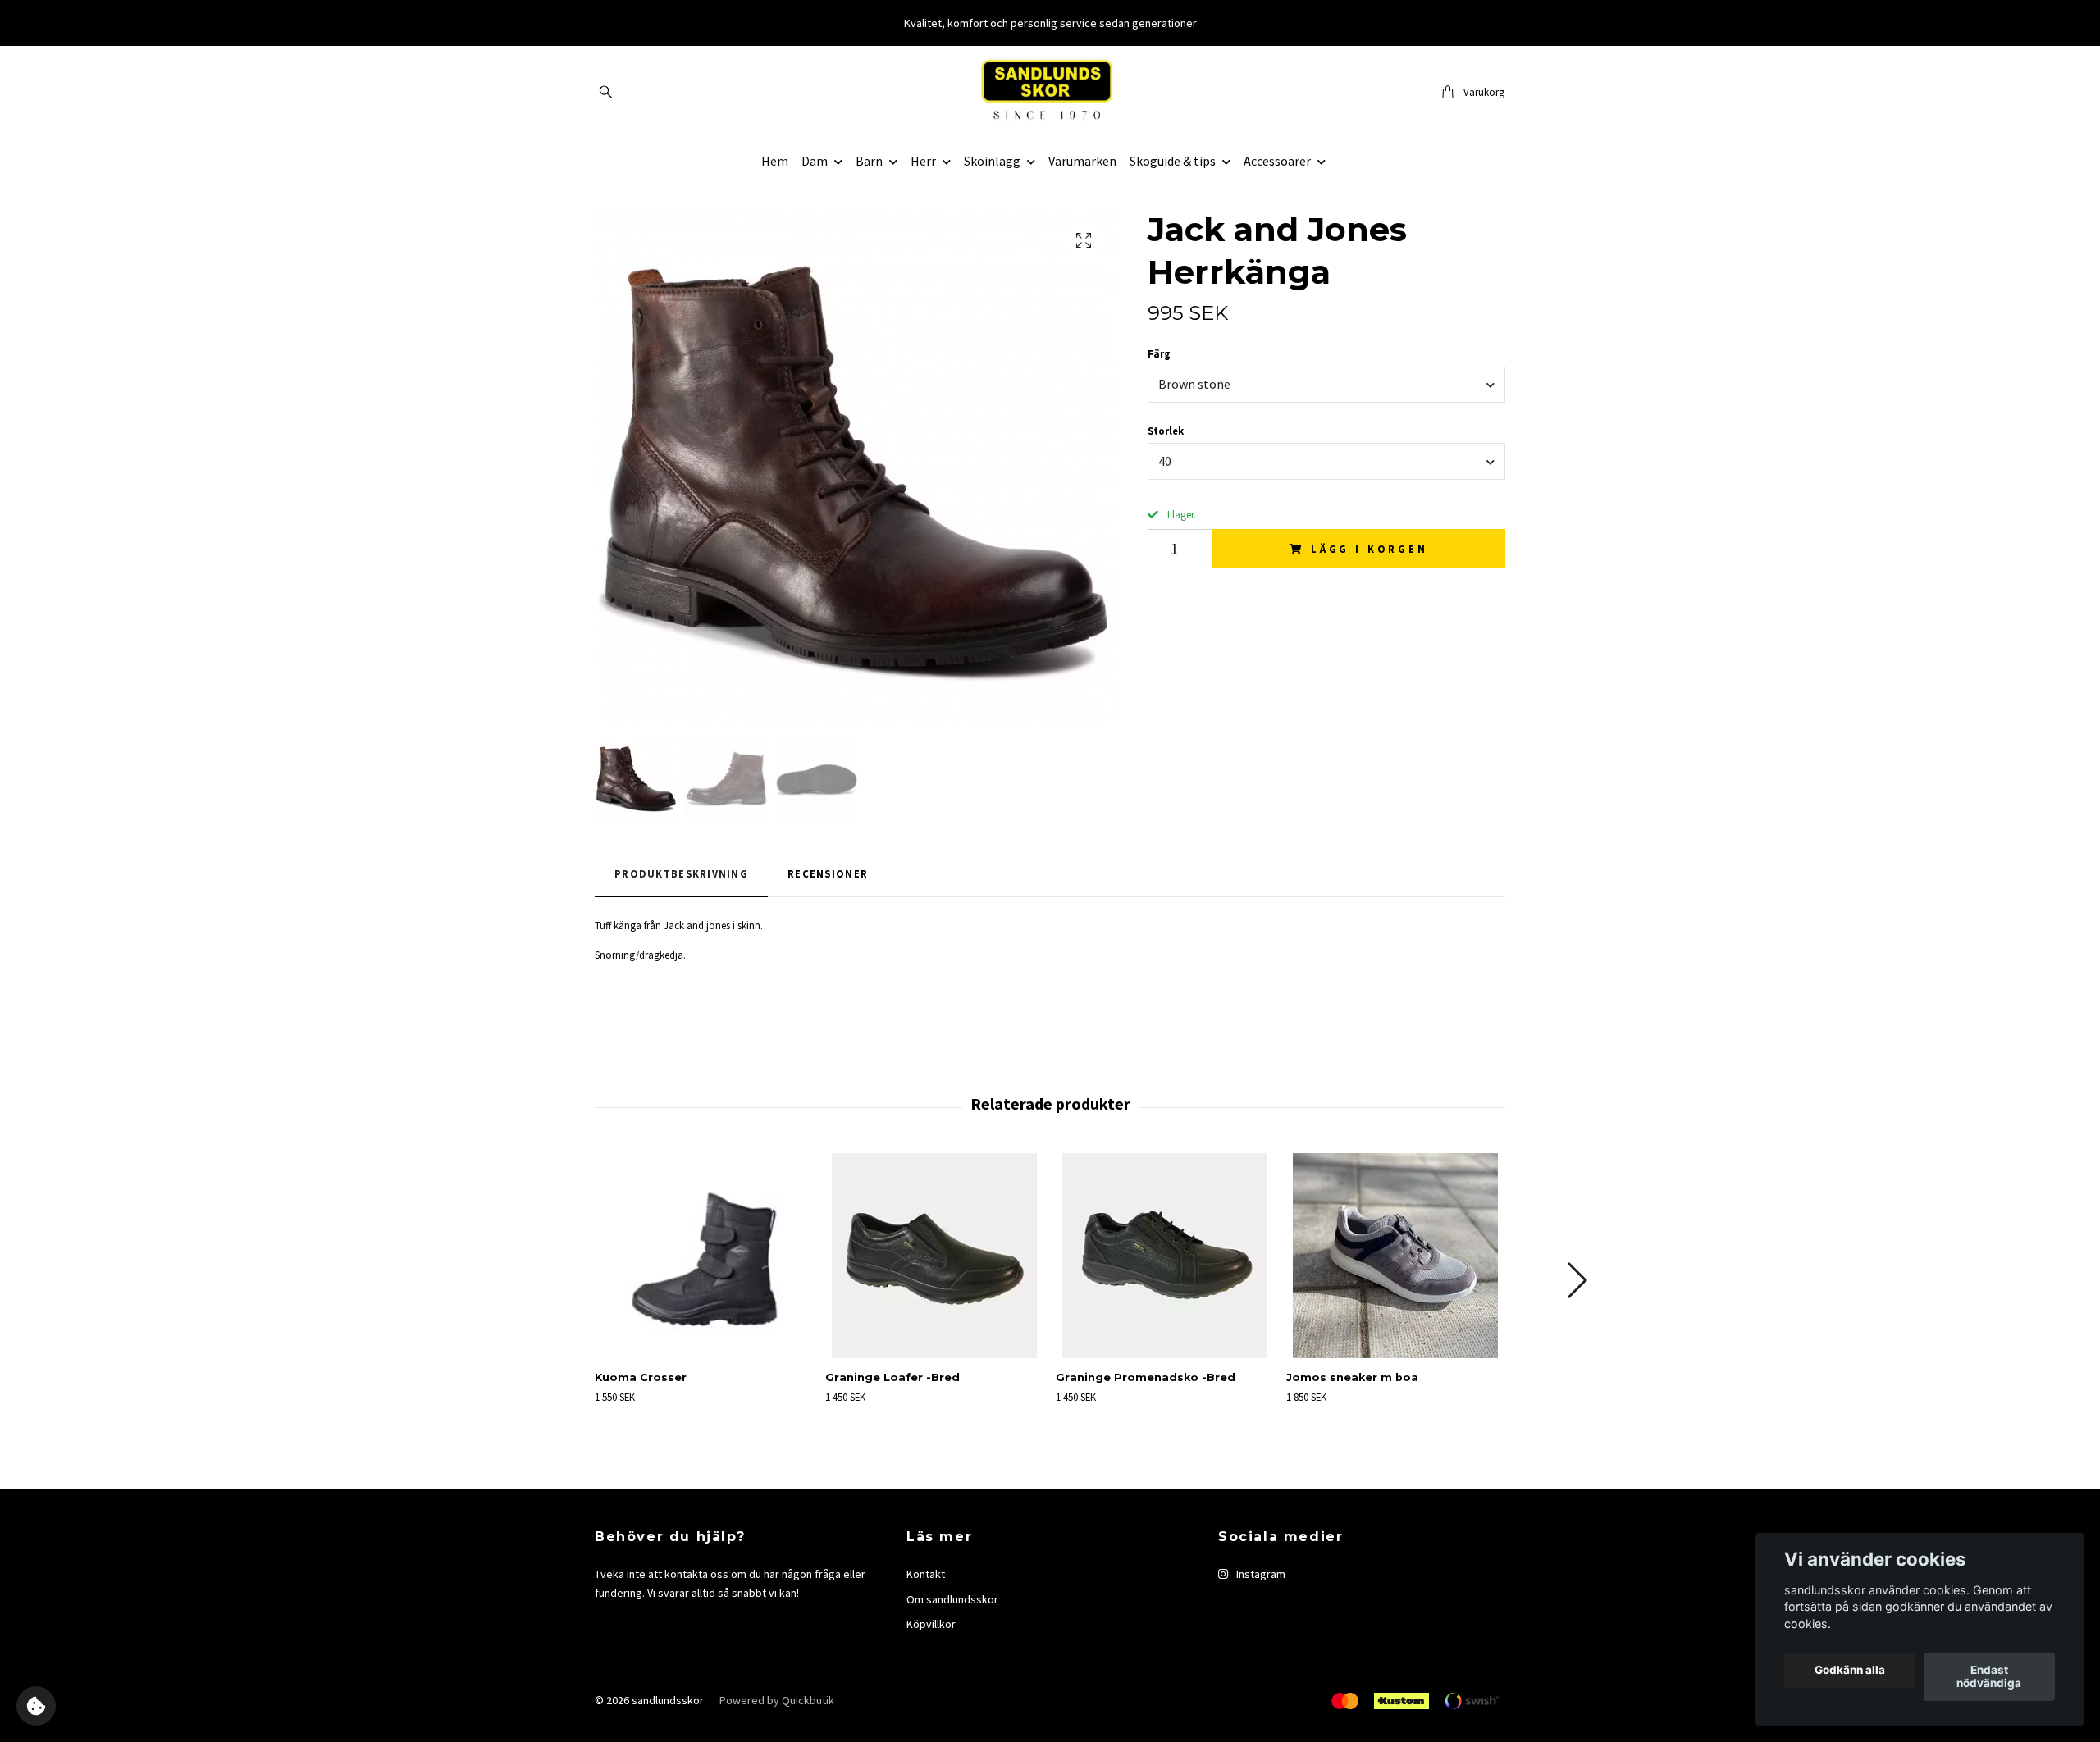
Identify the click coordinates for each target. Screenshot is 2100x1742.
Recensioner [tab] (828, 873)
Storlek (1166, 431)
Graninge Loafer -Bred (892, 1377)
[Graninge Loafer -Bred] (934, 1256)
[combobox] (1326, 385)
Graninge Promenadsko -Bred (1146, 1377)
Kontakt (926, 1574)
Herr (923, 161)
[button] (1576, 1280)
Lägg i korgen (1370, 549)
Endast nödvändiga (1989, 1677)
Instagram (1260, 1574)
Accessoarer (1277, 161)
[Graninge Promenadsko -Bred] (1165, 1256)
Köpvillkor (931, 1624)
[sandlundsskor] (1050, 92)
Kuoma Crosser (641, 1377)
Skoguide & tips (1173, 161)
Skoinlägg (992, 161)
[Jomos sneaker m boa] (1395, 1256)
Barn (869, 161)
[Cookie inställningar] (36, 1706)
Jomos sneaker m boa (1352, 1377)
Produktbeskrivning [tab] (681, 873)
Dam (815, 161)
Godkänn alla (1850, 1671)
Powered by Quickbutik (777, 1700)
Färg (1159, 353)
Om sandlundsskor (952, 1599)
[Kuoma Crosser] (704, 1256)
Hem (775, 161)
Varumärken (1082, 161)
